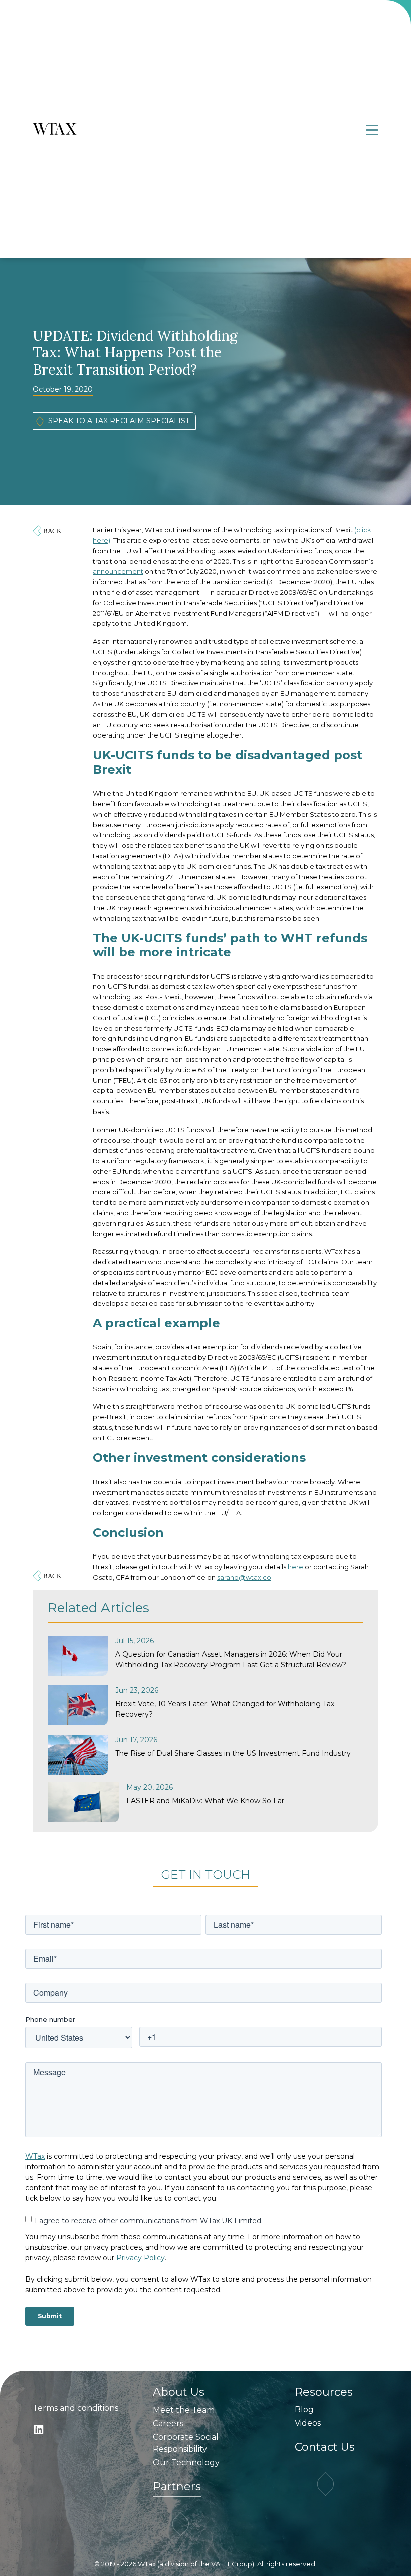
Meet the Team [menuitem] (184, 2410)
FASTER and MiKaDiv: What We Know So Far (205, 1801)
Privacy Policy (141, 2258)
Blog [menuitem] (304, 2410)
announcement (118, 571)
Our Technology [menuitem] (186, 2463)
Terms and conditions (75, 2408)
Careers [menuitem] (168, 2424)
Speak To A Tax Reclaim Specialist (119, 421)
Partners (177, 2487)
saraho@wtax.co (244, 1577)
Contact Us (325, 2447)
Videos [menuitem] (308, 2423)
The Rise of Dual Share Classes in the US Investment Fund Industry (233, 1753)
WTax (35, 2156)
